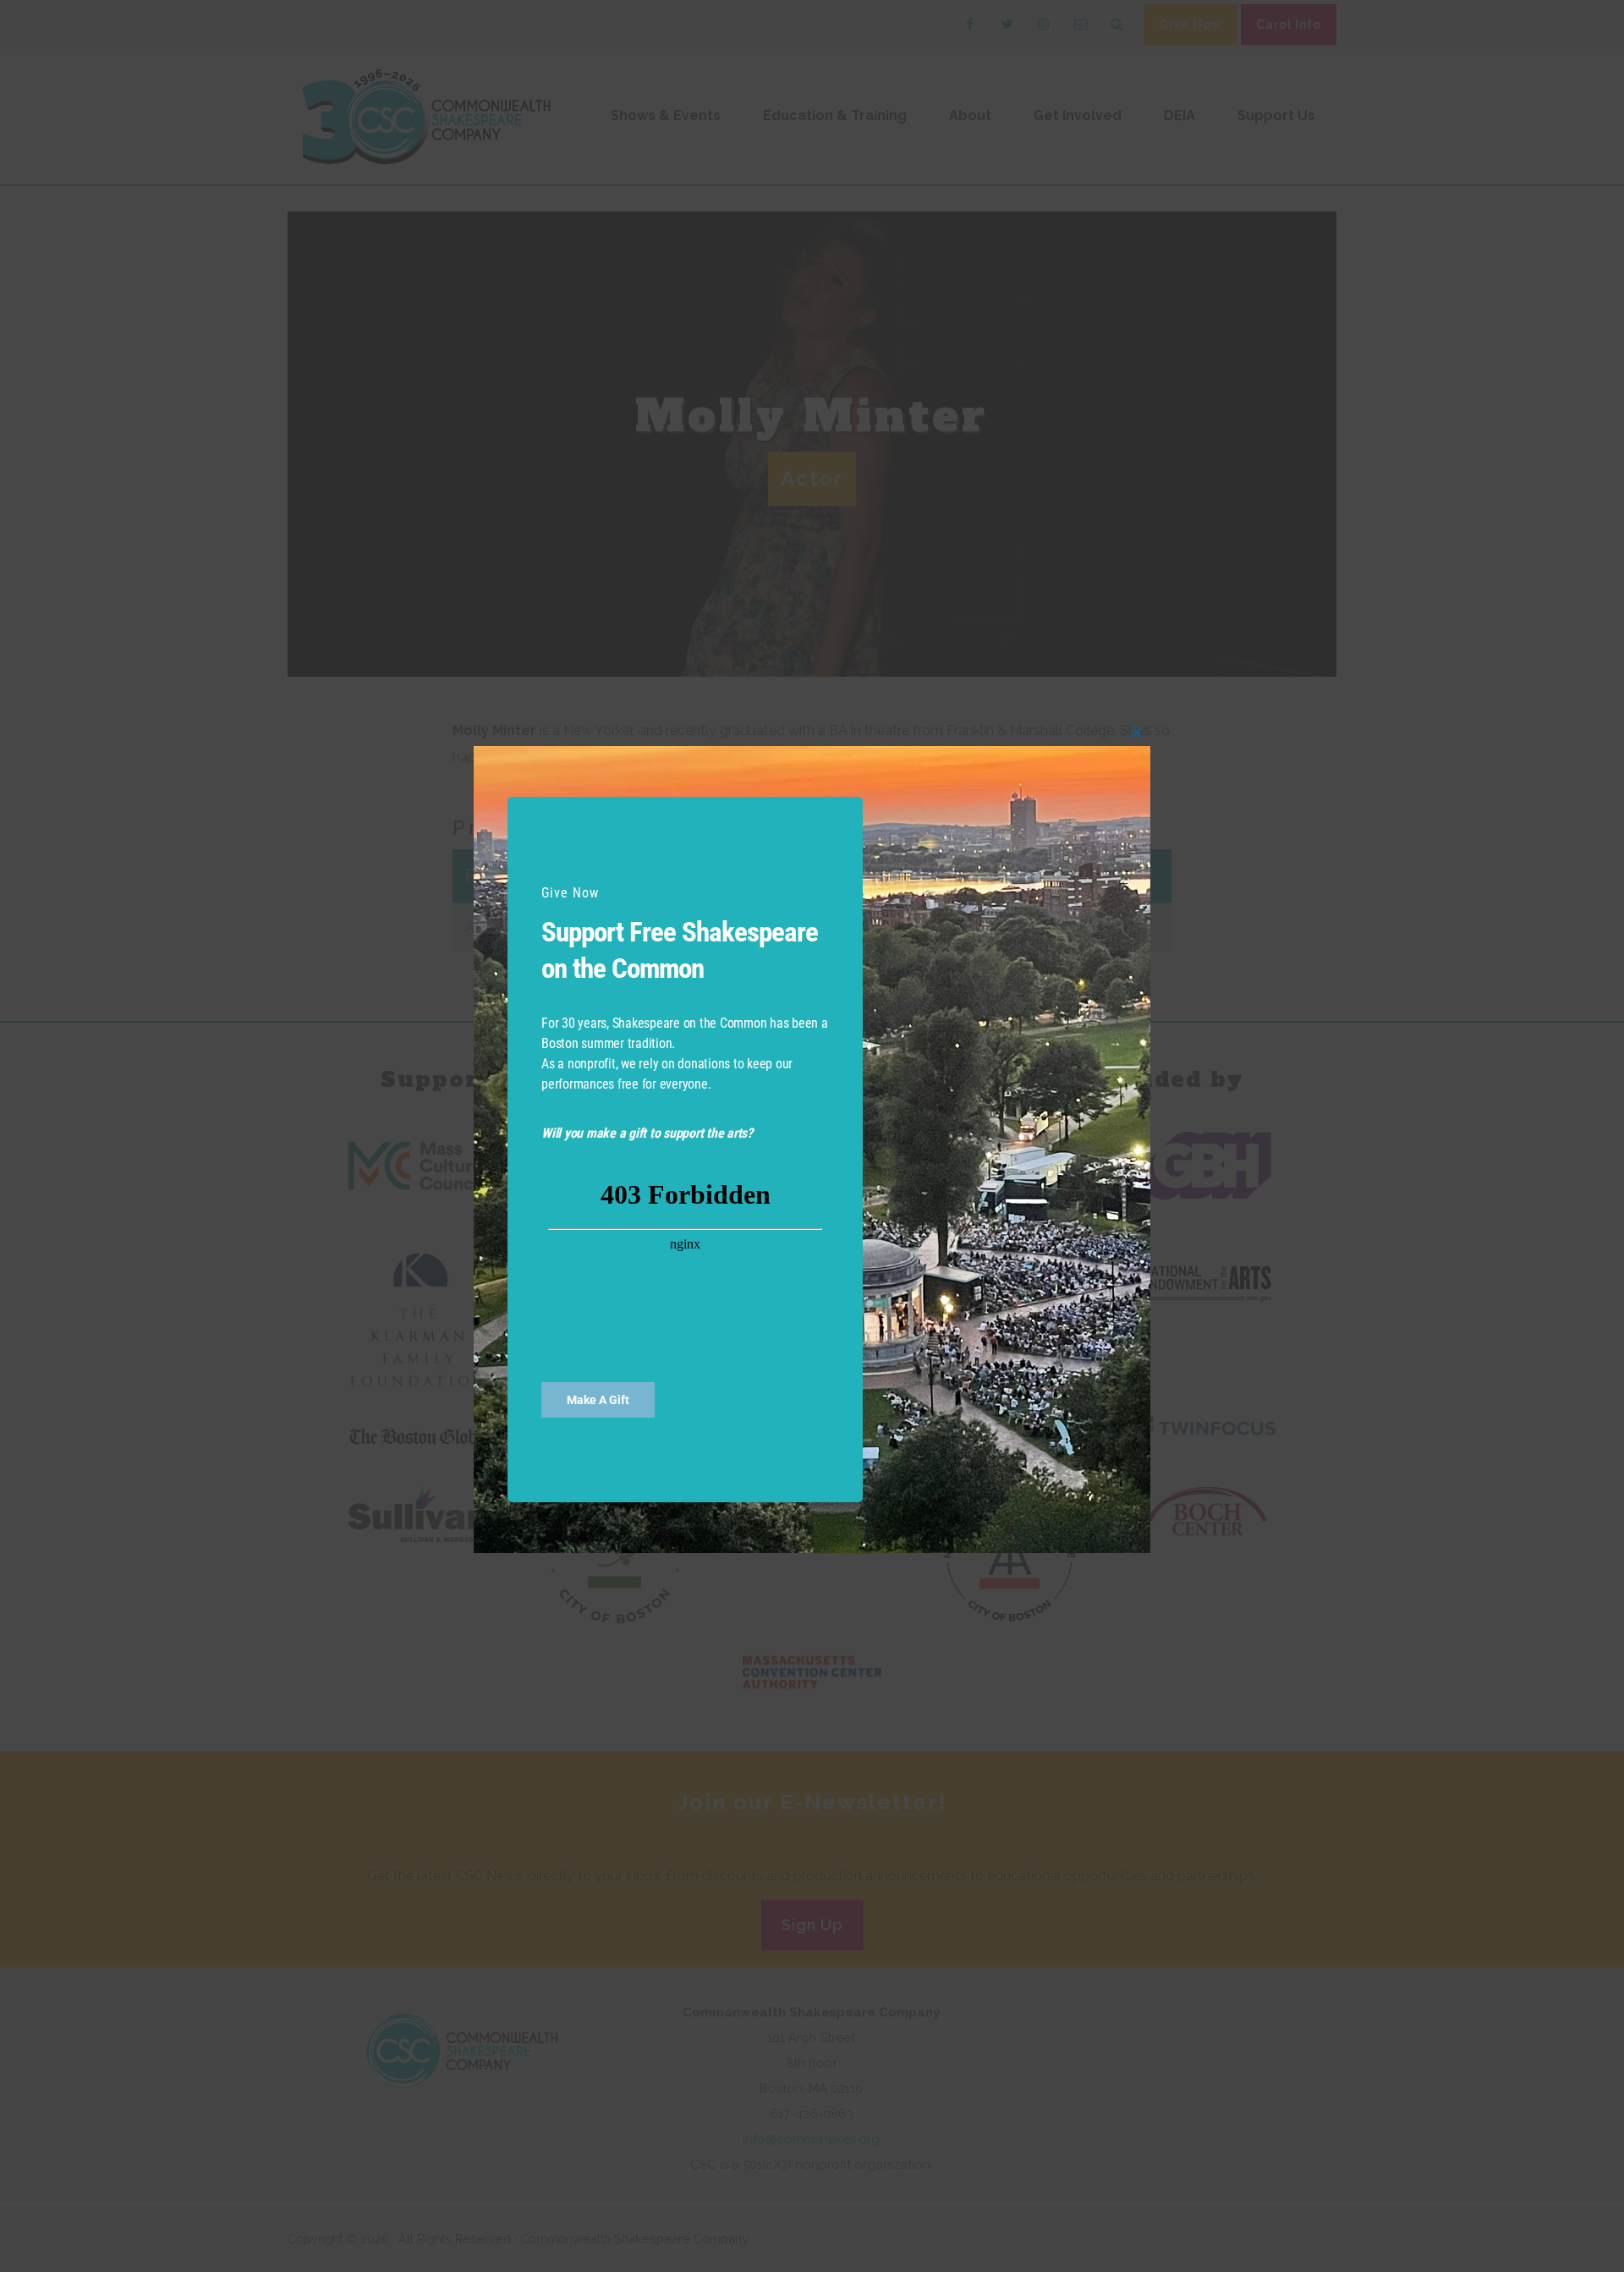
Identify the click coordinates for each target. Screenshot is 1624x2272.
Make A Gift (598, 1400)
